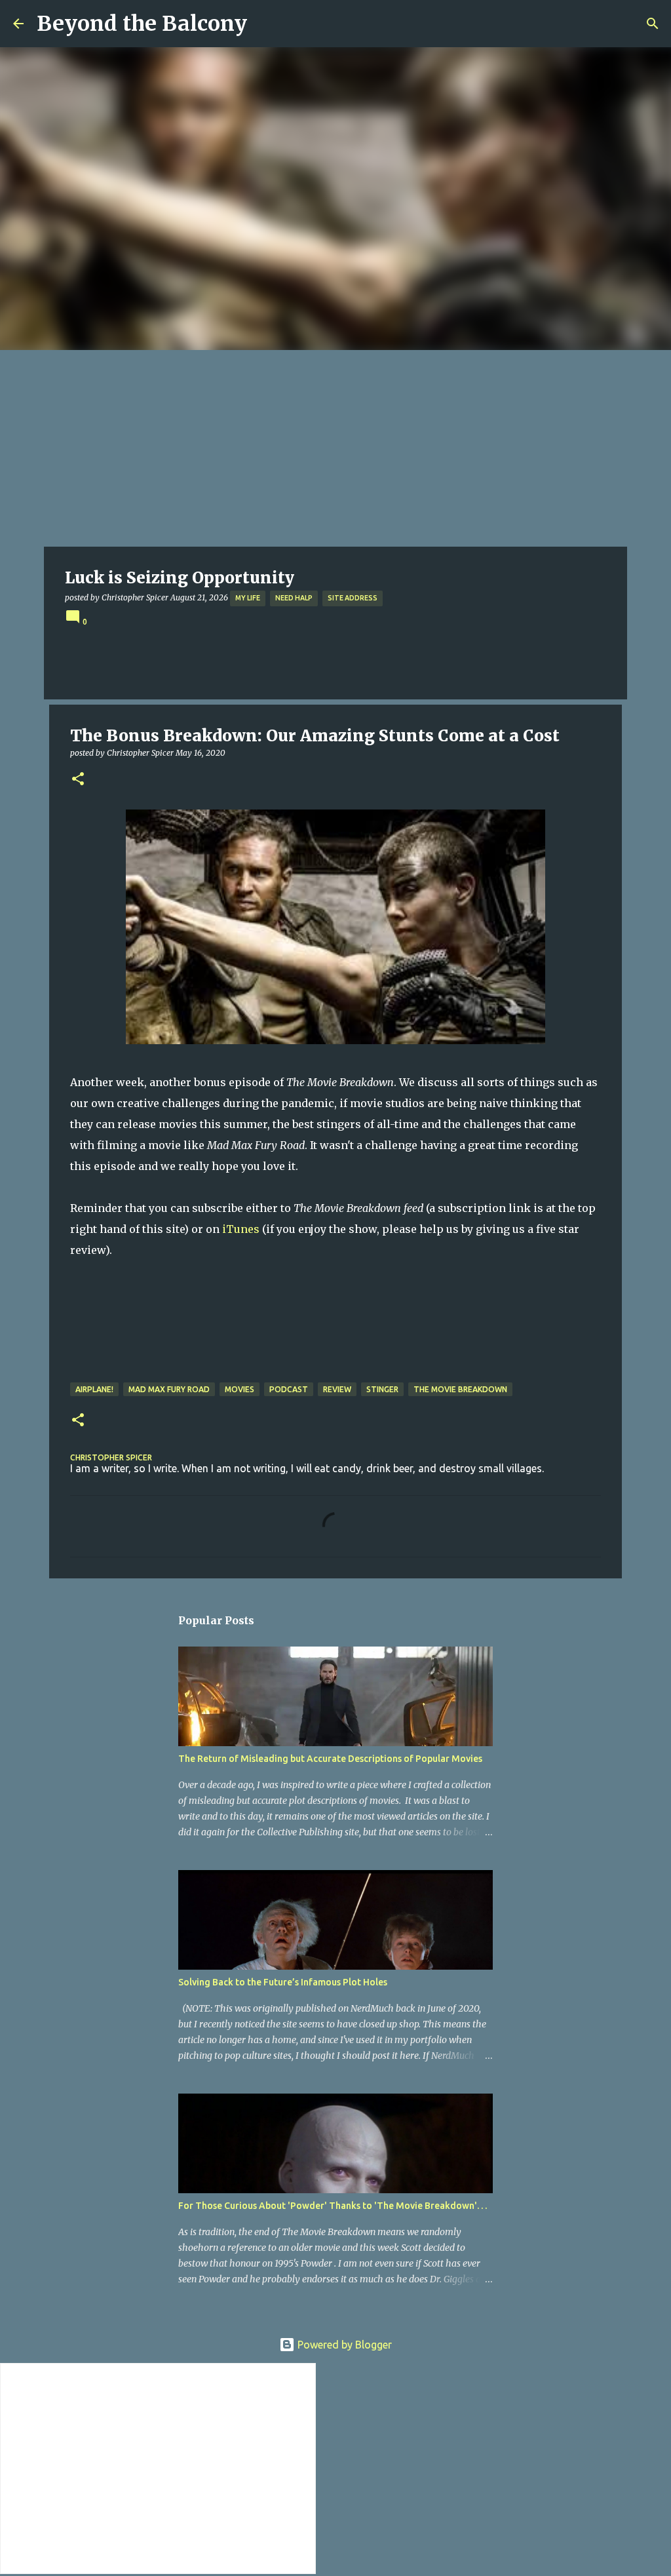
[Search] (653, 24)
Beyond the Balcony (142, 24)
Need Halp (294, 598)
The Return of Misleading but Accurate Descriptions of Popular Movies (330, 1759)
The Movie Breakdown (460, 1389)
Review (337, 1389)
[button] (78, 780)
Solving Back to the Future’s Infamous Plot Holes (283, 1982)
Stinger (382, 1389)
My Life (248, 598)
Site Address (353, 598)
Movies (240, 1389)
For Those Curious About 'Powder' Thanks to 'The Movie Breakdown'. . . (333, 2206)
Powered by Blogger (343, 2345)
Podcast (289, 1389)
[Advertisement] (335, 448)
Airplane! (94, 1389)
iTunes (241, 1229)
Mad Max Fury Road (169, 1389)
